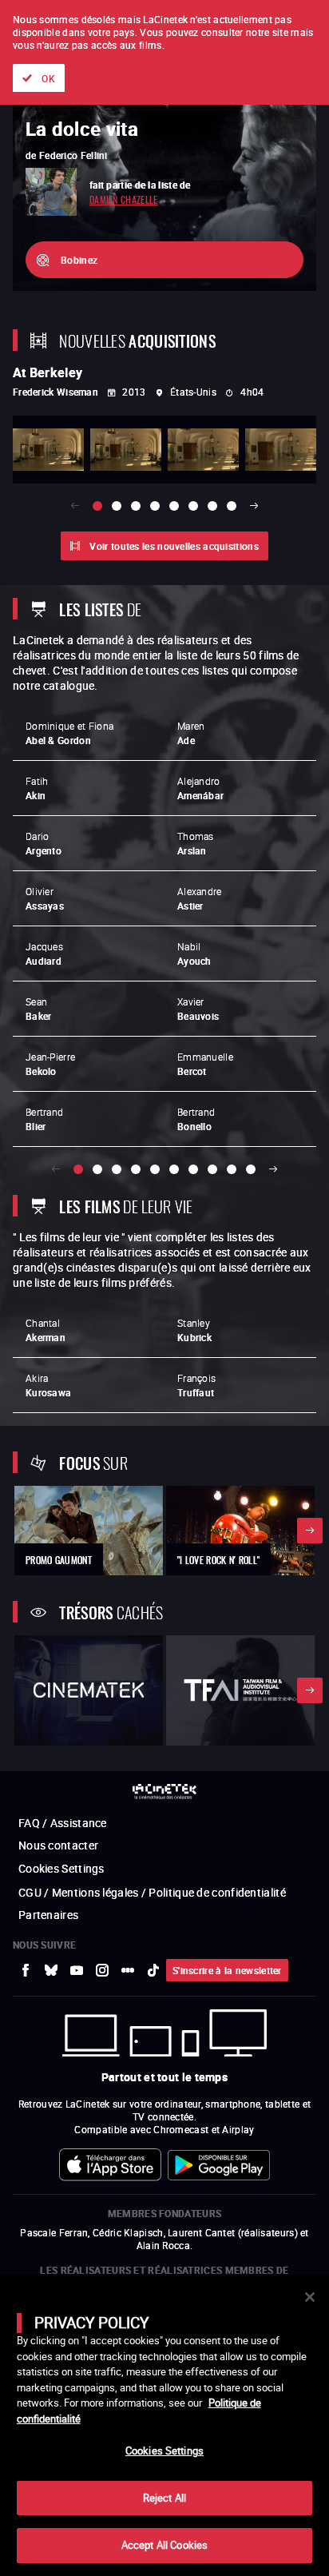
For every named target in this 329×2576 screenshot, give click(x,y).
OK (48, 78)
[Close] (310, 2297)
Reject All (164, 2498)
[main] (164, 2425)
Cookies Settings (164, 2451)
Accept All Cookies (164, 2545)
